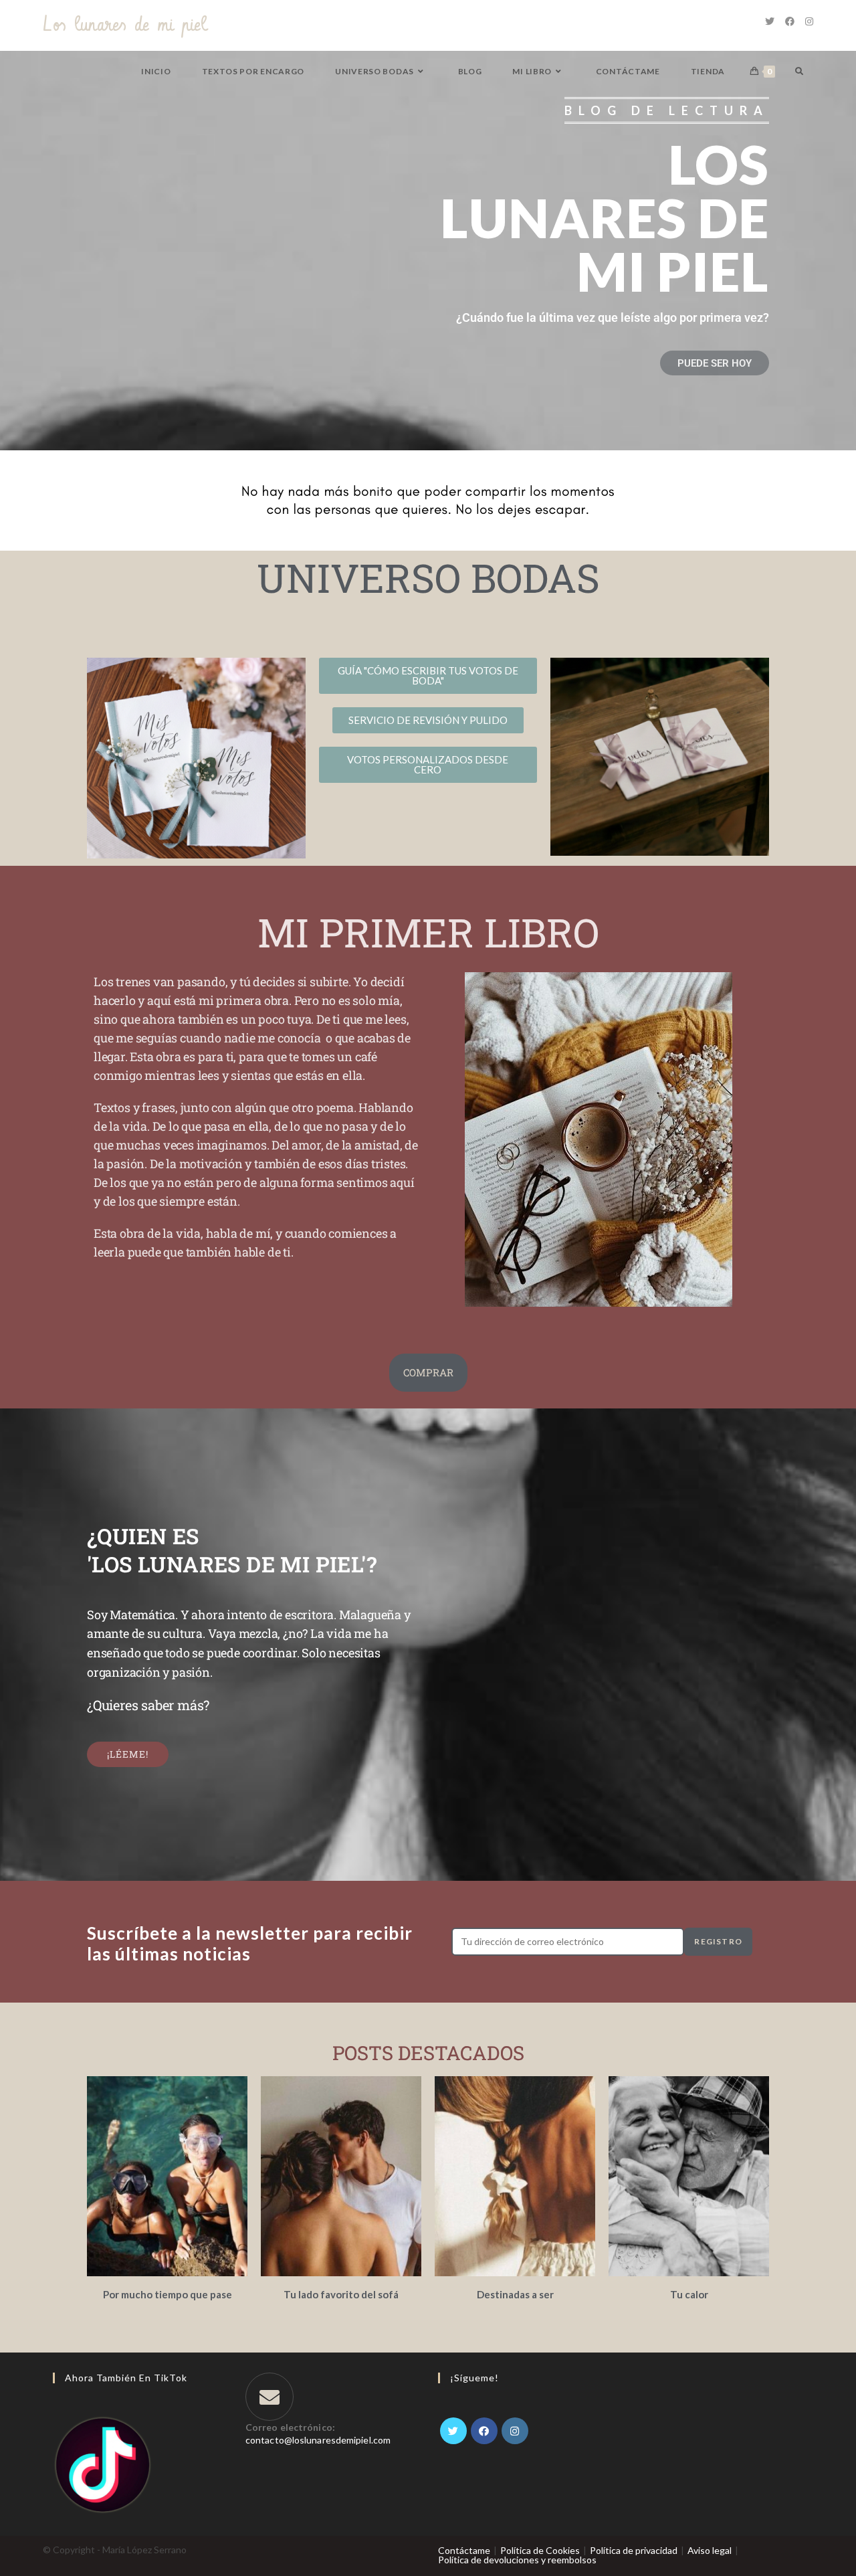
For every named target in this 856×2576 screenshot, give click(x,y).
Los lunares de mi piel (125, 25)
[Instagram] (515, 2431)
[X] (453, 2431)
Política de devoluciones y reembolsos (517, 2560)
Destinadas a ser (515, 2294)
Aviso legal (710, 2550)
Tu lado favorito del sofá (341, 2294)
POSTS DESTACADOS (428, 2053)
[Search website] (799, 71)
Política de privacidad (634, 2550)
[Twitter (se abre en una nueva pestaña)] (770, 21)
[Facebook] (484, 2431)
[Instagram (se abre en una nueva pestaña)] (809, 21)
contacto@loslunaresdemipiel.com (318, 2440)
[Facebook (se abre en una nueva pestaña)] (790, 21)
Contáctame (464, 2550)
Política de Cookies (540, 2550)
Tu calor (689, 2294)
